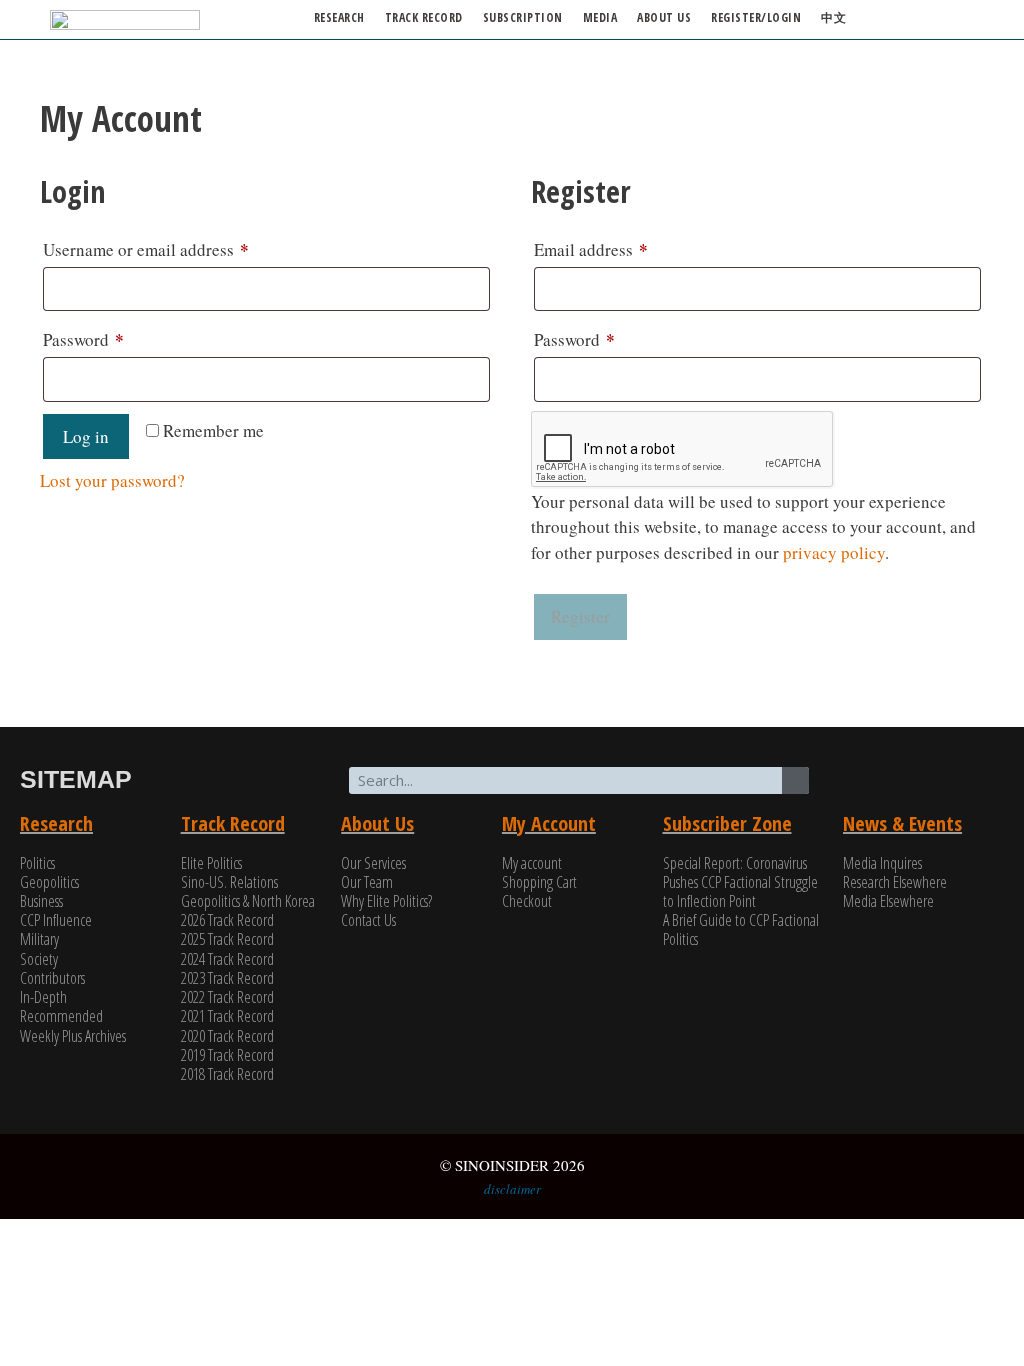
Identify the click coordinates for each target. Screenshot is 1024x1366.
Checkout (527, 901)
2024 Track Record (227, 959)
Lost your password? (112, 480)
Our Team (367, 882)
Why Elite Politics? (386, 901)
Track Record (424, 17)
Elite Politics (211, 863)
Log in (86, 436)
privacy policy (834, 552)
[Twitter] (878, 781)
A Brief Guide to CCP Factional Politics (741, 929)
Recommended (61, 1016)
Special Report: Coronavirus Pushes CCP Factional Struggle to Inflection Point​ (740, 882)
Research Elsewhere (895, 882)
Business (41, 901)
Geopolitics (49, 882)
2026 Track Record (227, 920)
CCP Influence (56, 920)
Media (600, 17)
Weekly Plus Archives (73, 1036)
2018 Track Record (227, 1074)
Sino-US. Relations (229, 882)
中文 (833, 17)
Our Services (373, 863)
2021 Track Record (227, 1016)
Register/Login (756, 17)
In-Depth (43, 997)
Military (39, 939)
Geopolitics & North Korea (248, 901)
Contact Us (368, 920)
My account (532, 863)
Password (115, 337)
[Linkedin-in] (954, 781)
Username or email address (178, 247)
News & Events (902, 823)
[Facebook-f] (916, 781)
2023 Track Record (227, 978)
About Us (377, 823)
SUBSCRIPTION (523, 17)
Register (580, 616)
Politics (37, 863)
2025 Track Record (227, 939)
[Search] (795, 780)
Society (39, 959)
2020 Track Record (227, 1036)
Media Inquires (882, 863)
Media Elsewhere (888, 901)
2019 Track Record (227, 1055)
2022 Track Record (227, 997)
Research (339, 17)
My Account (549, 823)
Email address (623, 247)
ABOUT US (664, 17)
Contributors (52, 978)
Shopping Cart (539, 882)
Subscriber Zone (727, 823)
